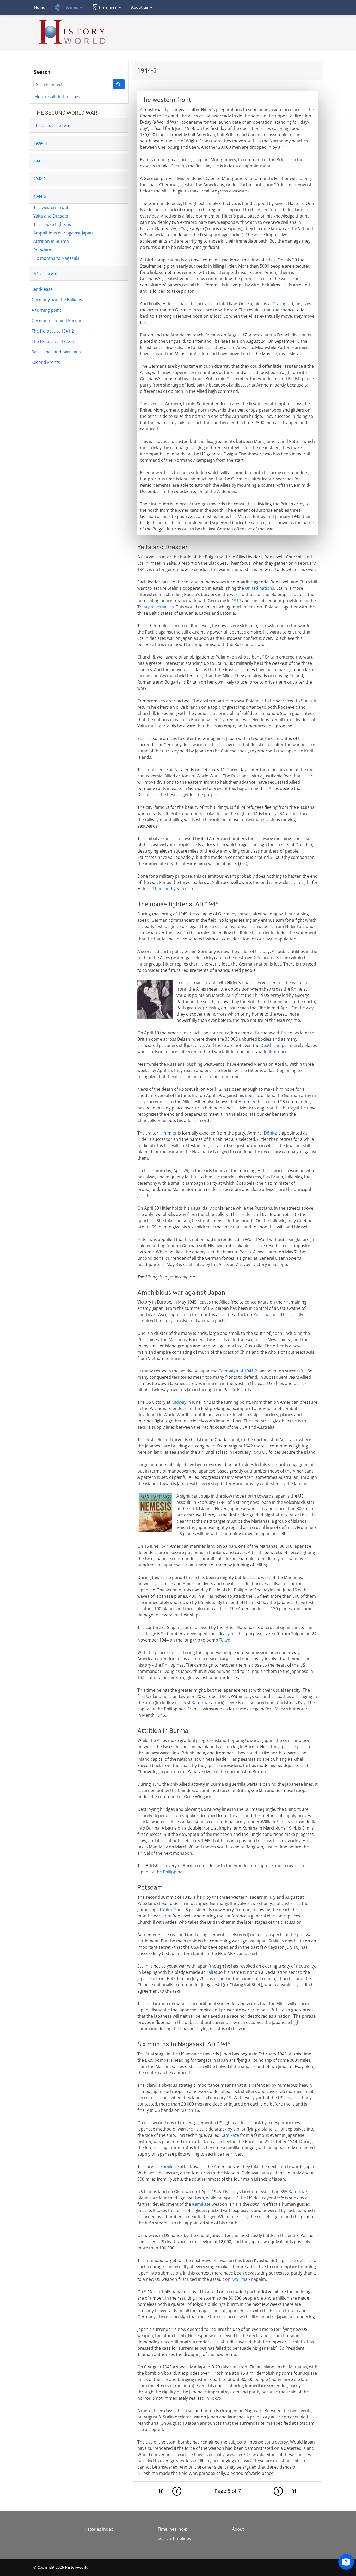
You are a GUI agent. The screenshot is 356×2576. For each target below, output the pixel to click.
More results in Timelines (57, 96)
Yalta (167, 1910)
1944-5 (40, 197)
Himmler (247, 1102)
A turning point (46, 310)
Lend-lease (42, 289)
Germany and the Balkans (57, 300)
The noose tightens (52, 224)
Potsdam (42, 250)
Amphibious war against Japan (63, 233)
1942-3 (40, 179)
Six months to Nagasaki (56, 258)
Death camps (273, 1045)
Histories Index (98, 2529)
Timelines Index (173, 2529)
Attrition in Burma (51, 241)
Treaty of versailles (156, 607)
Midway (179, 1402)
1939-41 (41, 143)
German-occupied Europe (57, 321)
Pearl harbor (266, 1314)
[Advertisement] (228, 32)
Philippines (174, 1872)
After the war (45, 274)
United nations (260, 588)
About (238, 2529)
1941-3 (40, 161)
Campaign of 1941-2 (238, 1371)
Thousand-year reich (173, 889)
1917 (236, 601)
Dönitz (270, 1133)
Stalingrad (283, 304)
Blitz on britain (284, 2310)
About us (140, 7)
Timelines (108, 7)
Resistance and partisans (56, 352)
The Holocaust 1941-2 (53, 331)
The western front (51, 207)
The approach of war (52, 126)
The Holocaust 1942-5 (53, 341)
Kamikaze (201, 1703)
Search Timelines (174, 2538)
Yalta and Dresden (51, 216)
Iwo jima (240, 2279)
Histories (70, 7)
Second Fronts (46, 362)
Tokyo (225, 1640)
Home (40, 7)
